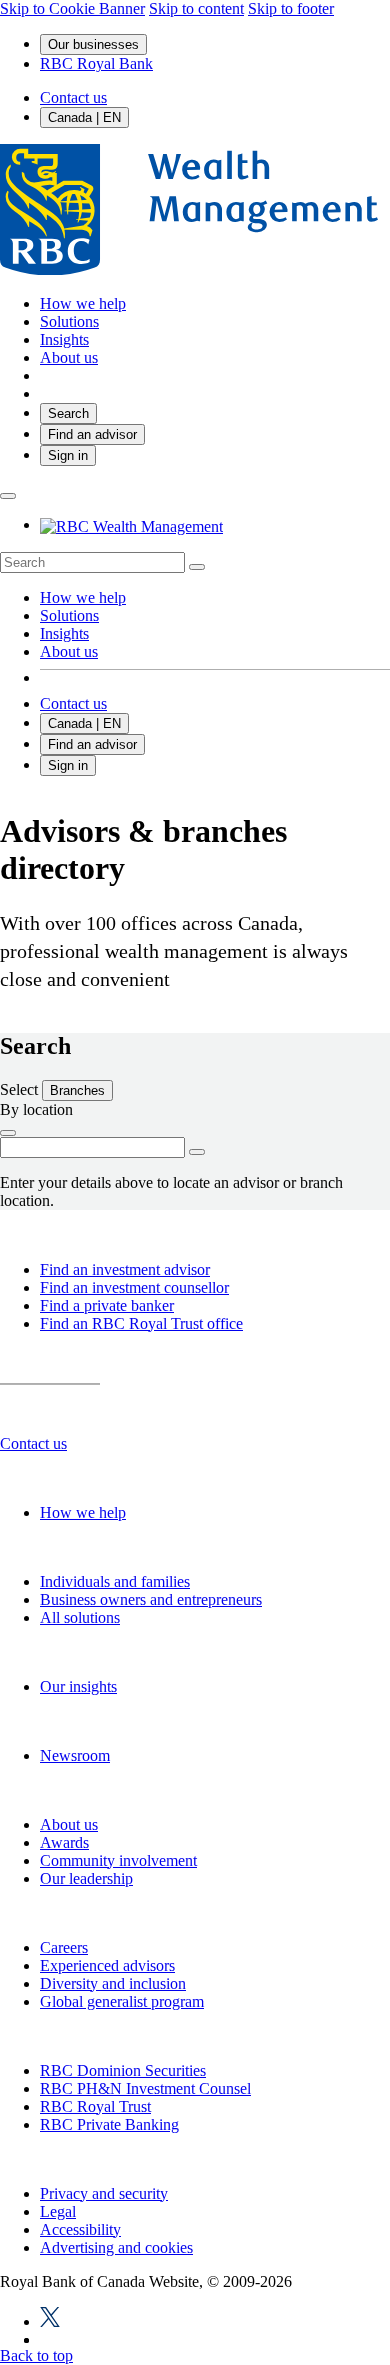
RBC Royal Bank (96, 63)
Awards (64, 1842)
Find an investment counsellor (134, 1287)
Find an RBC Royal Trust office (141, 1323)
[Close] (352, 1934)
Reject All (195, 2174)
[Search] (197, 567)
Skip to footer (291, 8)
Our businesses (93, 44)
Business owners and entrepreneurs (151, 1599)
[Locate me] (8, 1133)
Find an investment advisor (125, 1269)
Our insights (78, 1686)
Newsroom (75, 1755)
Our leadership (86, 1878)
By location (36, 1109)
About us (69, 651)
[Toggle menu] (8, 496)
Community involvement (118, 1860)
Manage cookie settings (195, 2296)
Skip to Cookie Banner (72, 8)
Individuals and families (115, 1581)
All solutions (80, 1617)
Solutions (69, 615)
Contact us (73, 97)
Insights (64, 633)
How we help (83, 597)
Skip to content (196, 8)
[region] (195, 2138)
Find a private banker (107, 1305)
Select (21, 1089)
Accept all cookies (195, 2236)
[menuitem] (195, 562)
